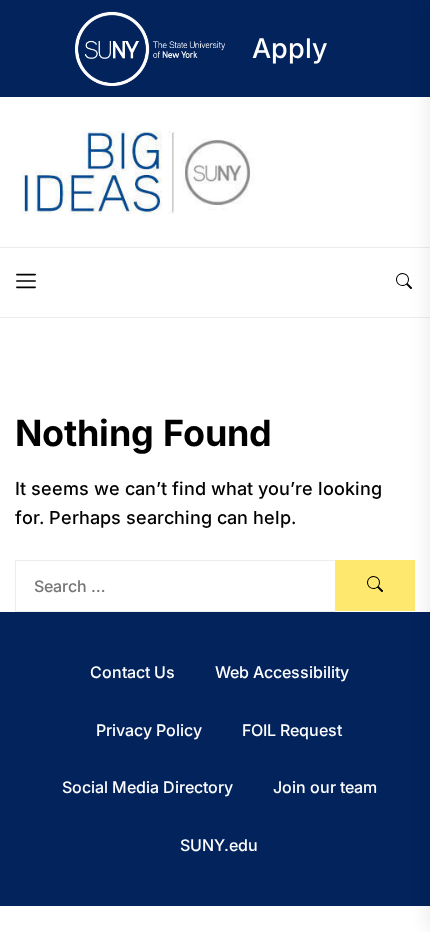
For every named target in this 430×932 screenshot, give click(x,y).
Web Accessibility (282, 672)
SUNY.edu (219, 845)
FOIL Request (292, 730)
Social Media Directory (147, 787)
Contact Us (132, 672)
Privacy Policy (149, 730)
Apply (290, 48)
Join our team (325, 787)
